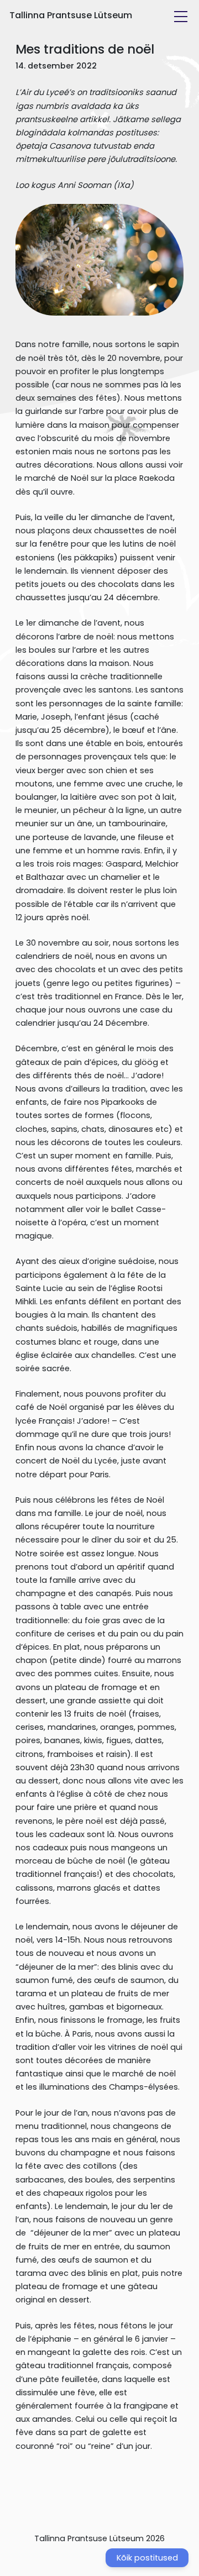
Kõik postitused (147, 2558)
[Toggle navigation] (181, 17)
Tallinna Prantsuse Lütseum (71, 15)
